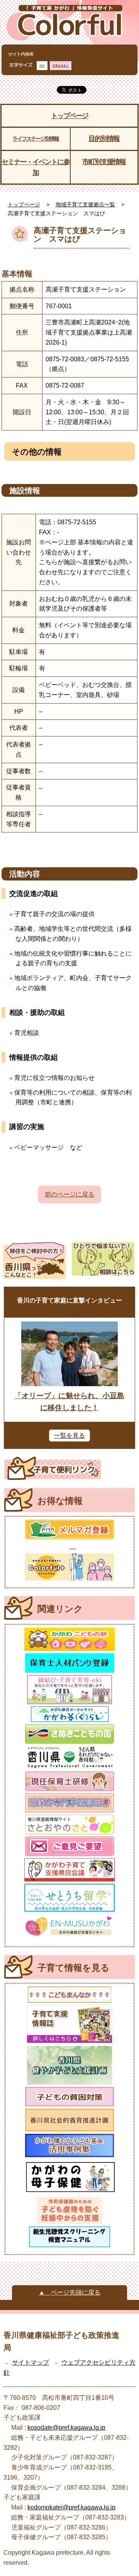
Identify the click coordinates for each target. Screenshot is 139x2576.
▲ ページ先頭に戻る (69, 2292)
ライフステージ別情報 (36, 139)
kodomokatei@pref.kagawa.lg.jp (71, 2507)
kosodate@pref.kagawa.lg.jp (66, 2428)
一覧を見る (69, 1436)
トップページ (69, 116)
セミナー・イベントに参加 (36, 167)
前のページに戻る (69, 1194)
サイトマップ (31, 2362)
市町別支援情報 (104, 162)
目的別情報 (104, 139)
